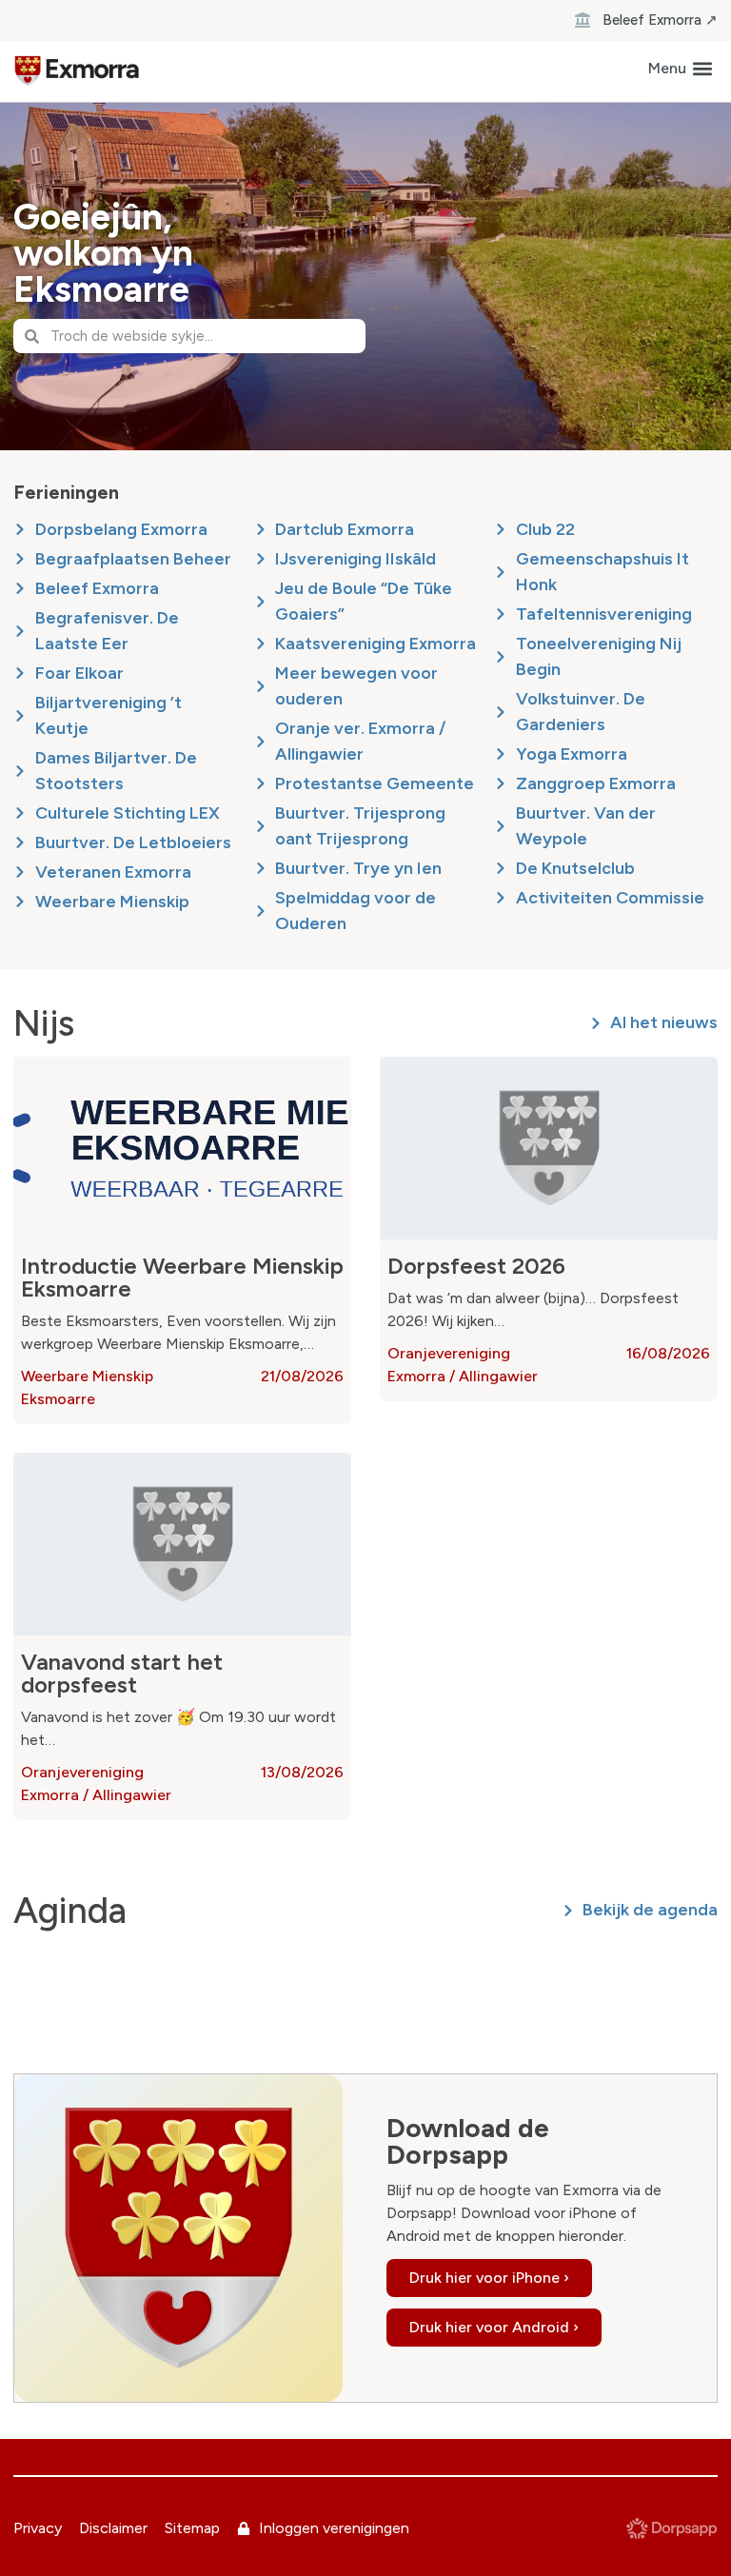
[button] (680, 69)
